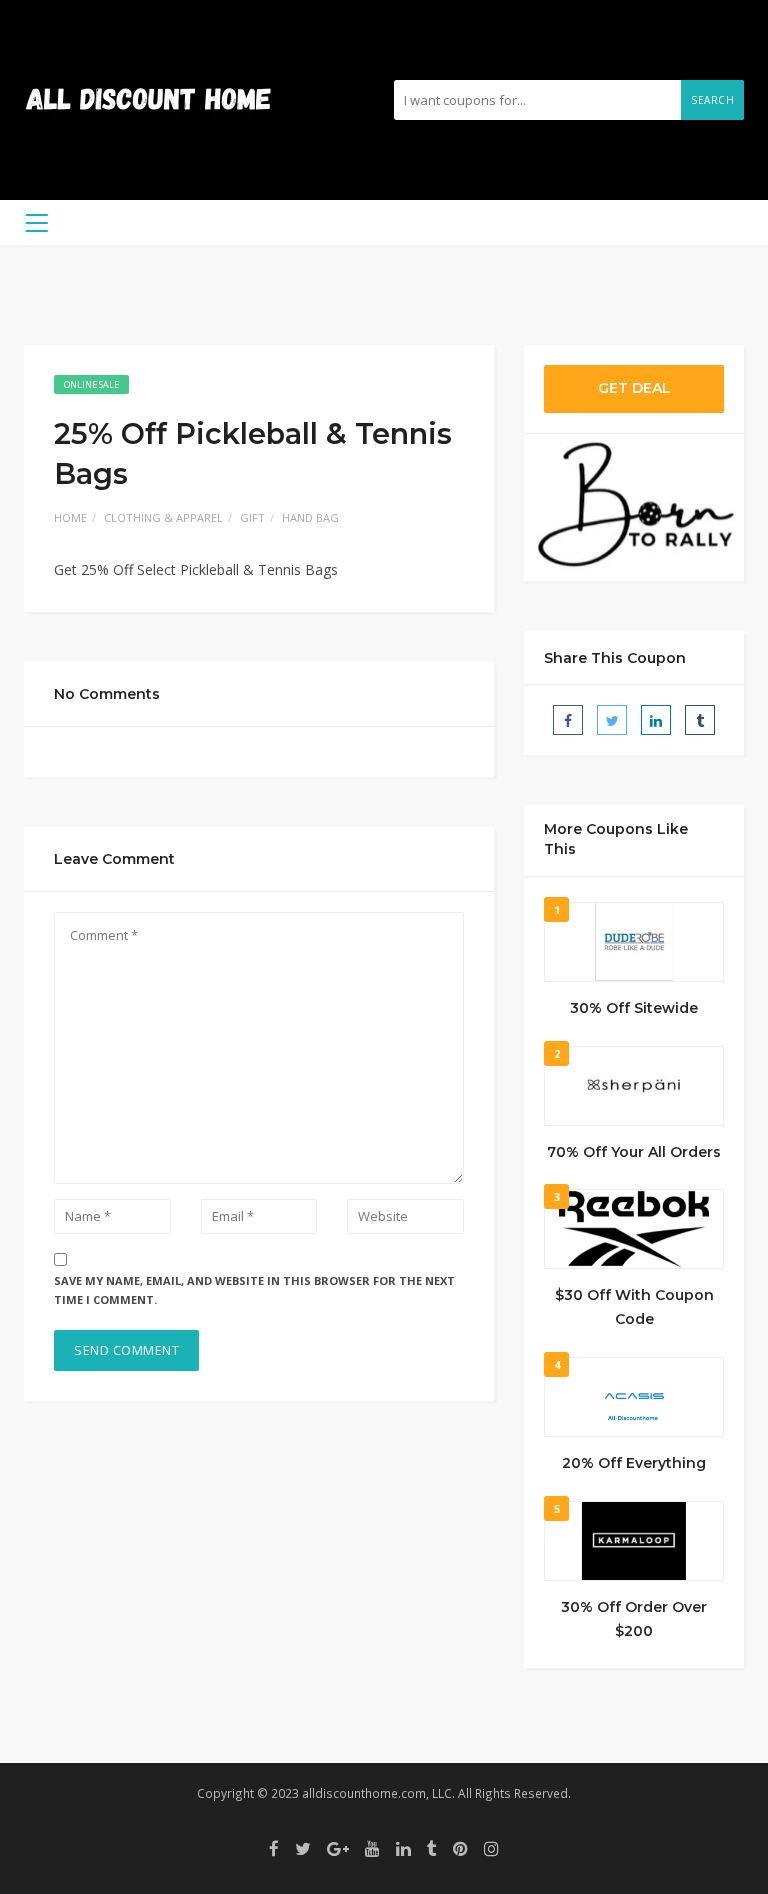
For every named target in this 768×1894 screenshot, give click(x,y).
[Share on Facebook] (568, 720)
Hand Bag (310, 517)
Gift (252, 517)
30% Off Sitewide (634, 1008)
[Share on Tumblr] (700, 720)
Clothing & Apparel (163, 517)
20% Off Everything (634, 1463)
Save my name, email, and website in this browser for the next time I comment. (254, 1290)
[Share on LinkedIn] (656, 720)
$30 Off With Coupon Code (634, 1307)
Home (70, 517)
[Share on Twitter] (612, 720)
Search (712, 100)
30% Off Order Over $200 (634, 1619)
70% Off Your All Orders (634, 1152)
